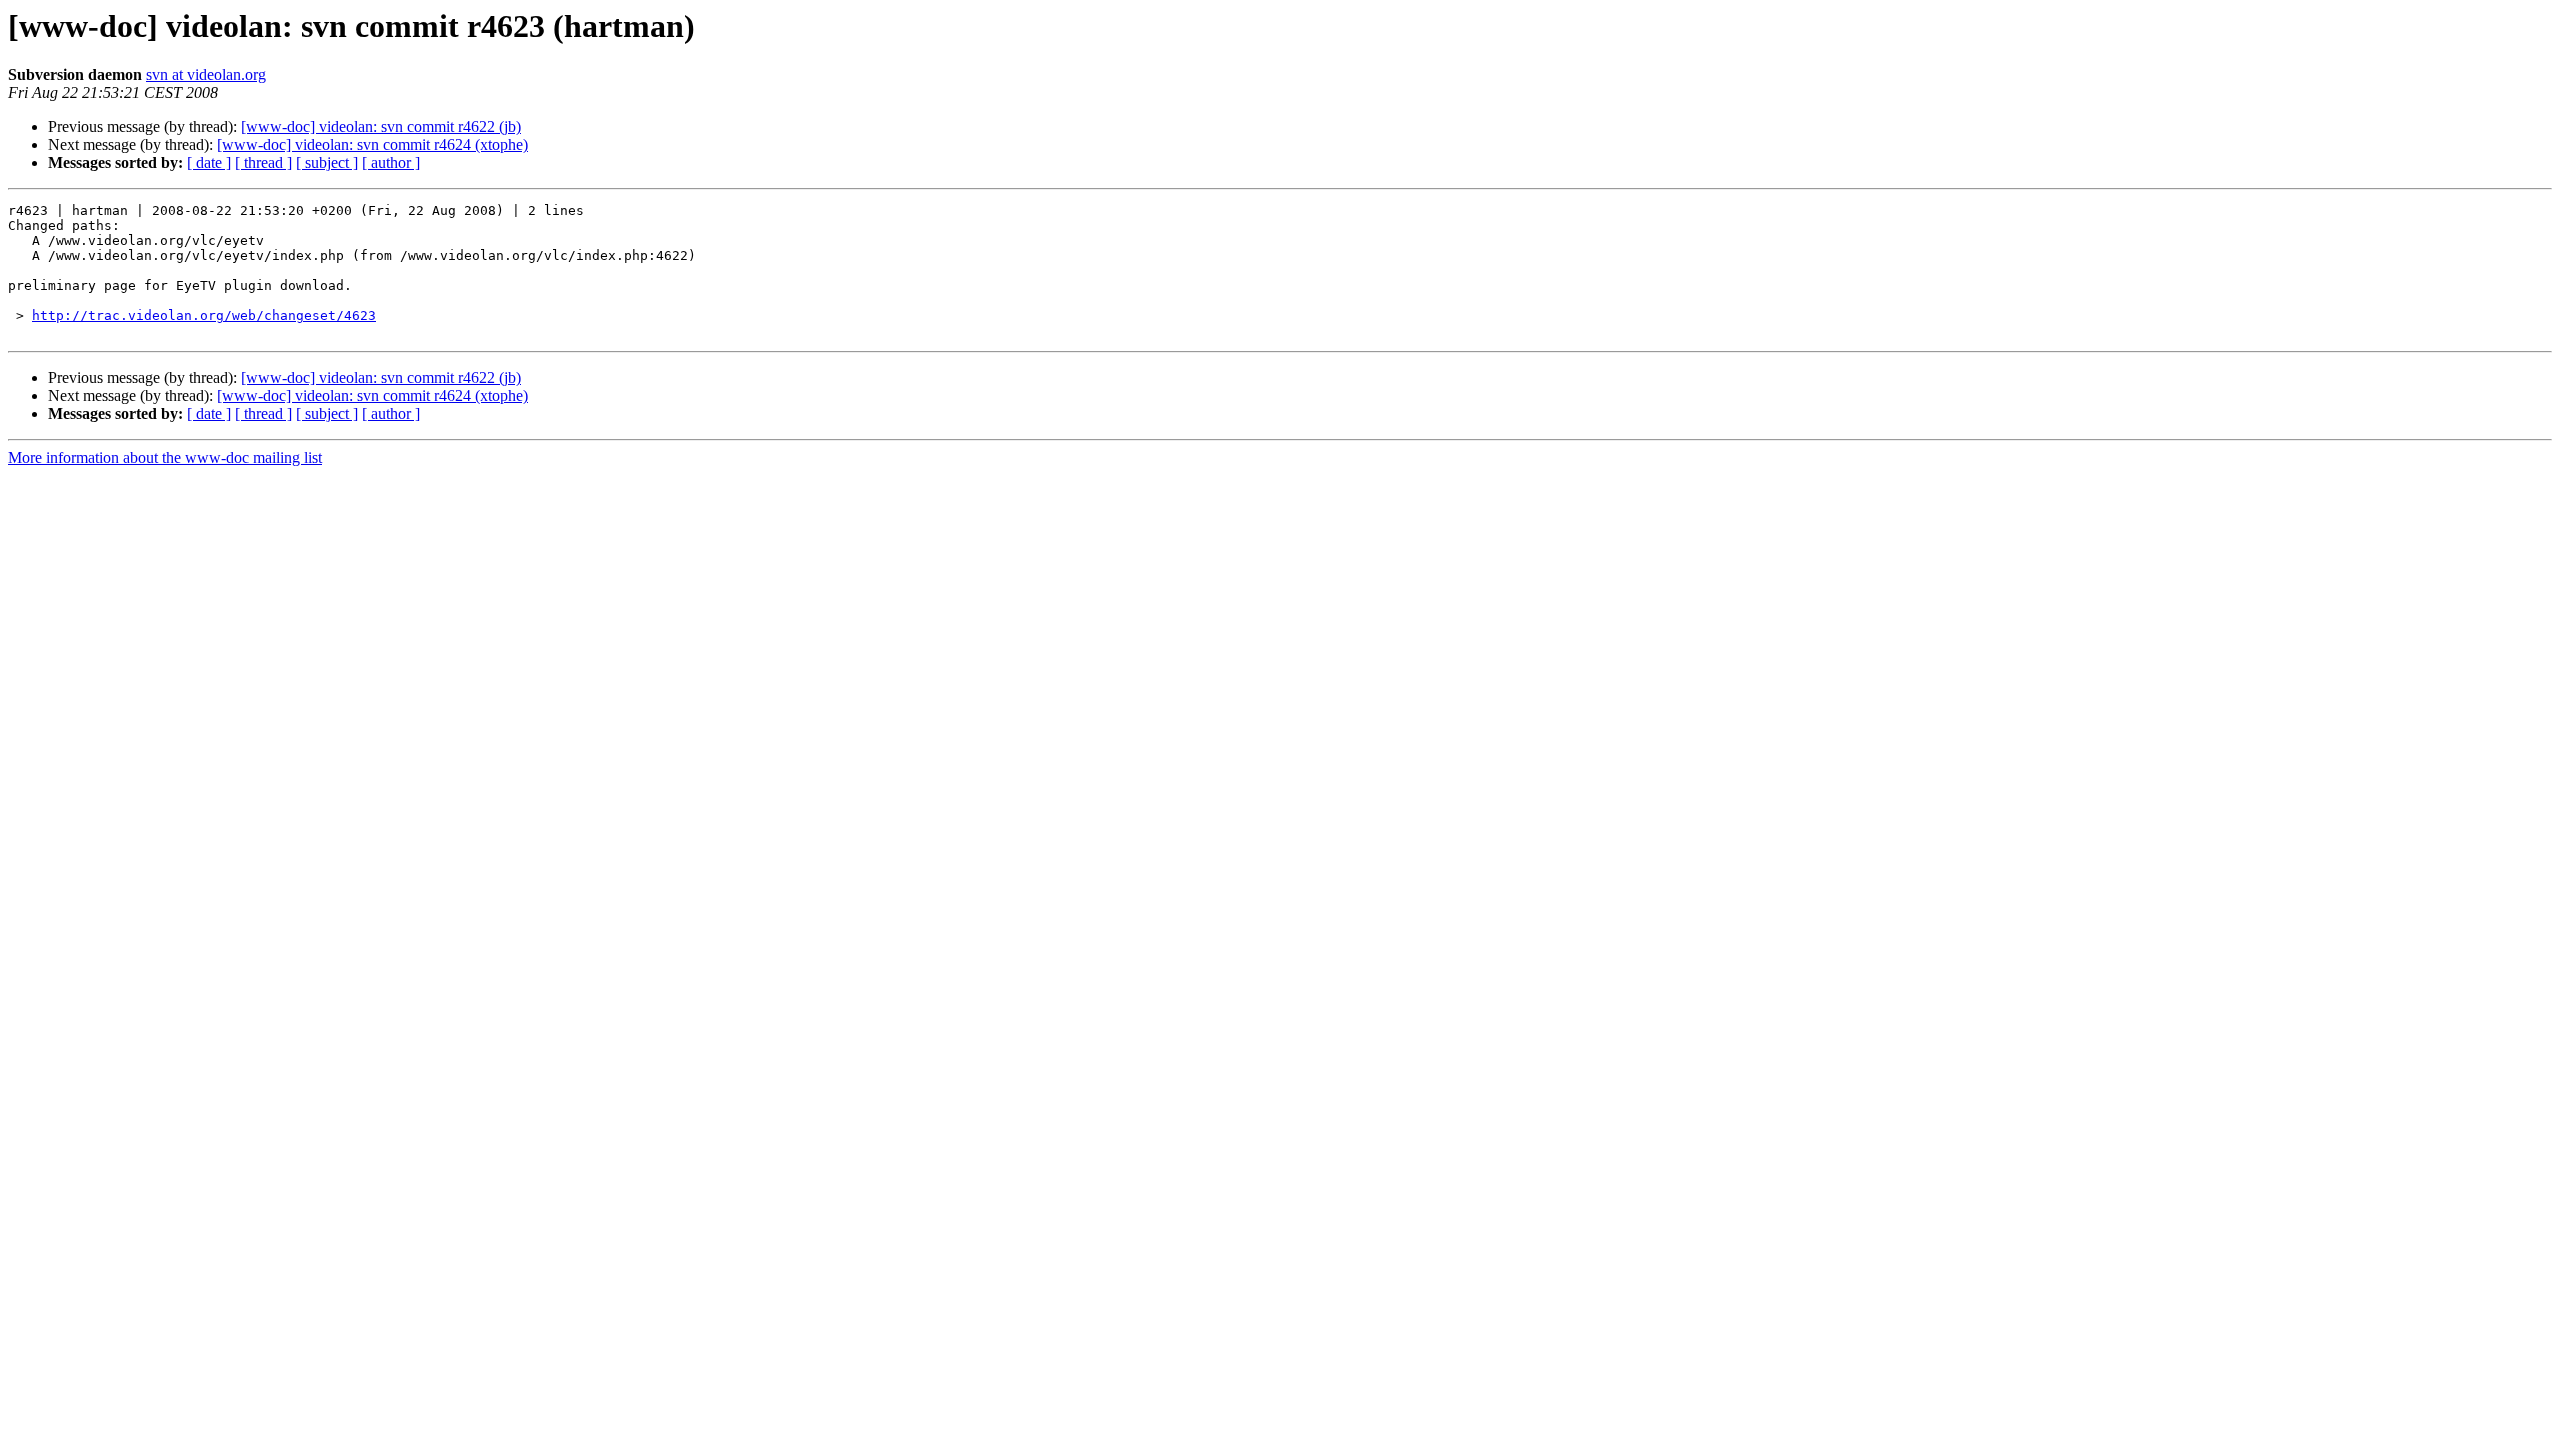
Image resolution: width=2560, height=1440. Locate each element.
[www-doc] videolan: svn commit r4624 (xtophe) (372, 144)
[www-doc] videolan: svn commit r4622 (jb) (381, 126)
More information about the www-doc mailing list (165, 457)
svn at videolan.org (206, 74)
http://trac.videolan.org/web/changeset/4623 (204, 315)
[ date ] (209, 162)
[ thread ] (263, 162)
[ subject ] (327, 162)
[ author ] (391, 162)
